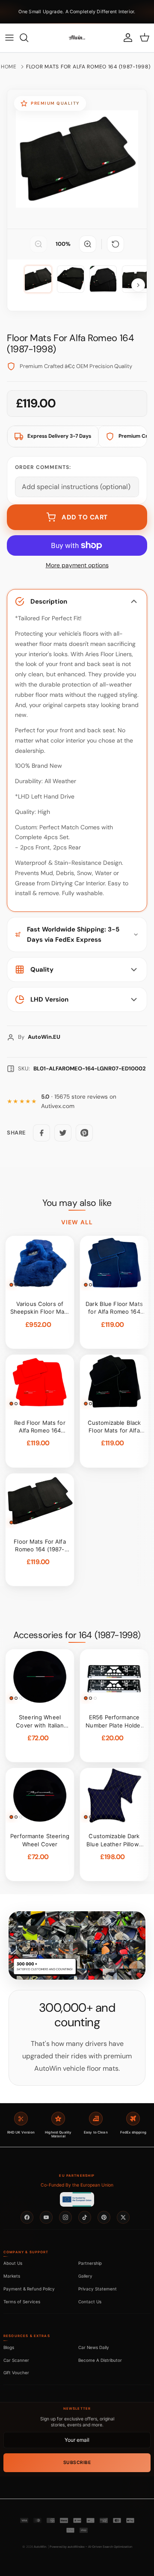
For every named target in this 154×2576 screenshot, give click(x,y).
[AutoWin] (77, 38)
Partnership (90, 2263)
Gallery (85, 2276)
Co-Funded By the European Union (77, 2185)
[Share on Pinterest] (84, 1133)
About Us (13, 2263)
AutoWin (40, 2547)
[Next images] (138, 285)
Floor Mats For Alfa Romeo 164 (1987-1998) (88, 67)
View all (77, 1222)
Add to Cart (85, 517)
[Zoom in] (88, 244)
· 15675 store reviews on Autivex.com (79, 1101)
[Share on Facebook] (41, 1133)
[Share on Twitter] (63, 1133)
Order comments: (43, 467)
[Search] (28, 38)
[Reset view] (115, 244)
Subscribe (77, 2463)
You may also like (77, 1203)
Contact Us (90, 2302)
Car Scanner (16, 2360)
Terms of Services (22, 2302)
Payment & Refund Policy (29, 2289)
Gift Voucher (16, 2373)
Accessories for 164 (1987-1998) (77, 1635)
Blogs (9, 2347)
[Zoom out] (38, 244)
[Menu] (9, 38)
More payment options (77, 565)
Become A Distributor (100, 2360)
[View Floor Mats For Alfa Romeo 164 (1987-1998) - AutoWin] (38, 279)
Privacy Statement (98, 2289)
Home (9, 67)
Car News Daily (94, 2347)
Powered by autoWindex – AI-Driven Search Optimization (91, 2547)
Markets (12, 2276)
